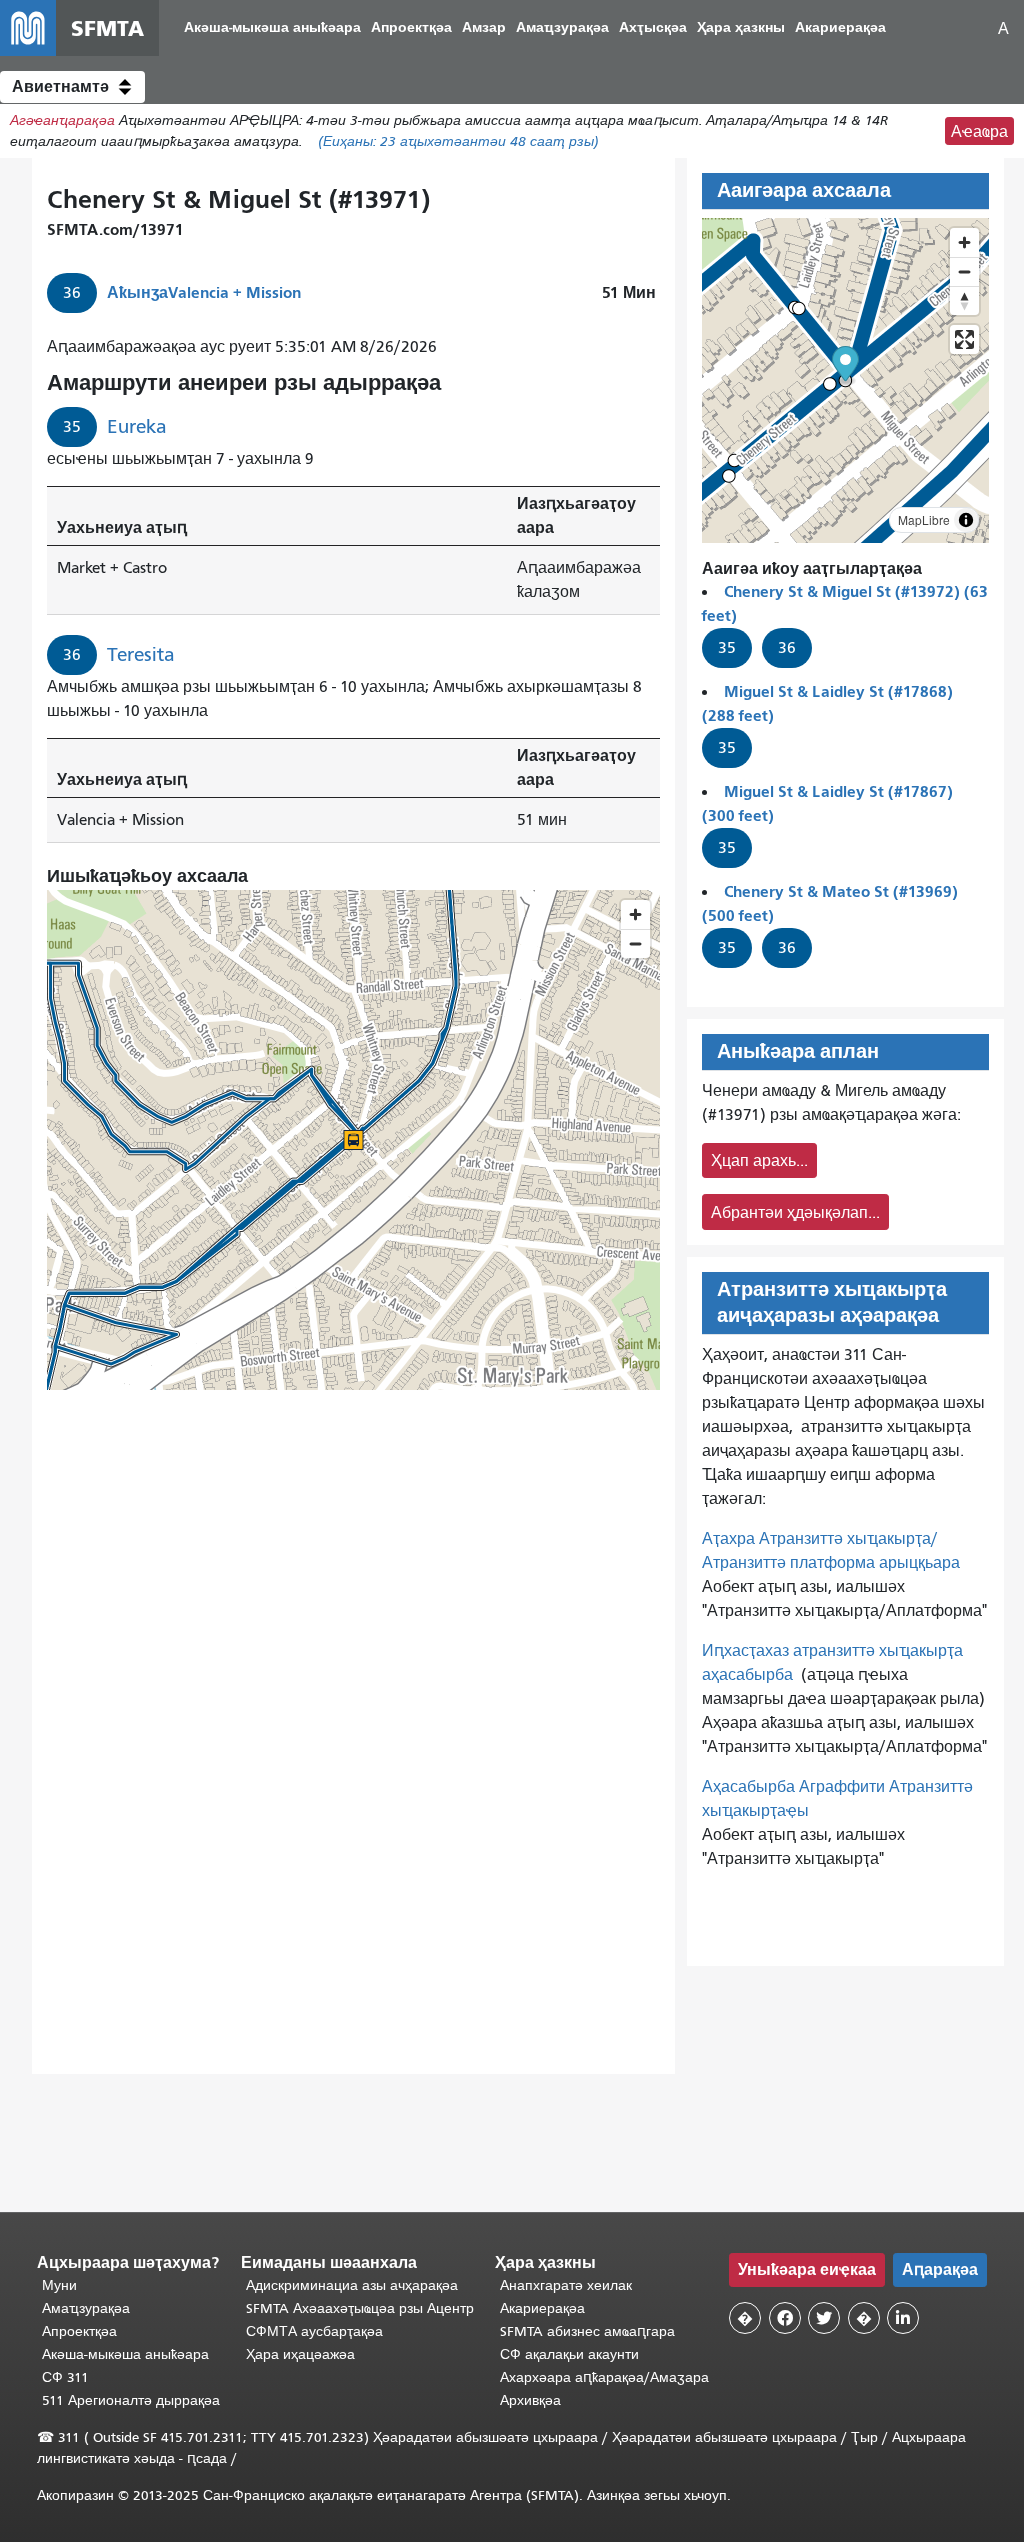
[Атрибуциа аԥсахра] (966, 520)
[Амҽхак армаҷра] (964, 271)
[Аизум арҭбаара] (964, 242)
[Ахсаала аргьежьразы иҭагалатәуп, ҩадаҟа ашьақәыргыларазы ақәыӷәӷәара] (964, 300)
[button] (72, 87)
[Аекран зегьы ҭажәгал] (964, 339)
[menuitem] (272, 28)
